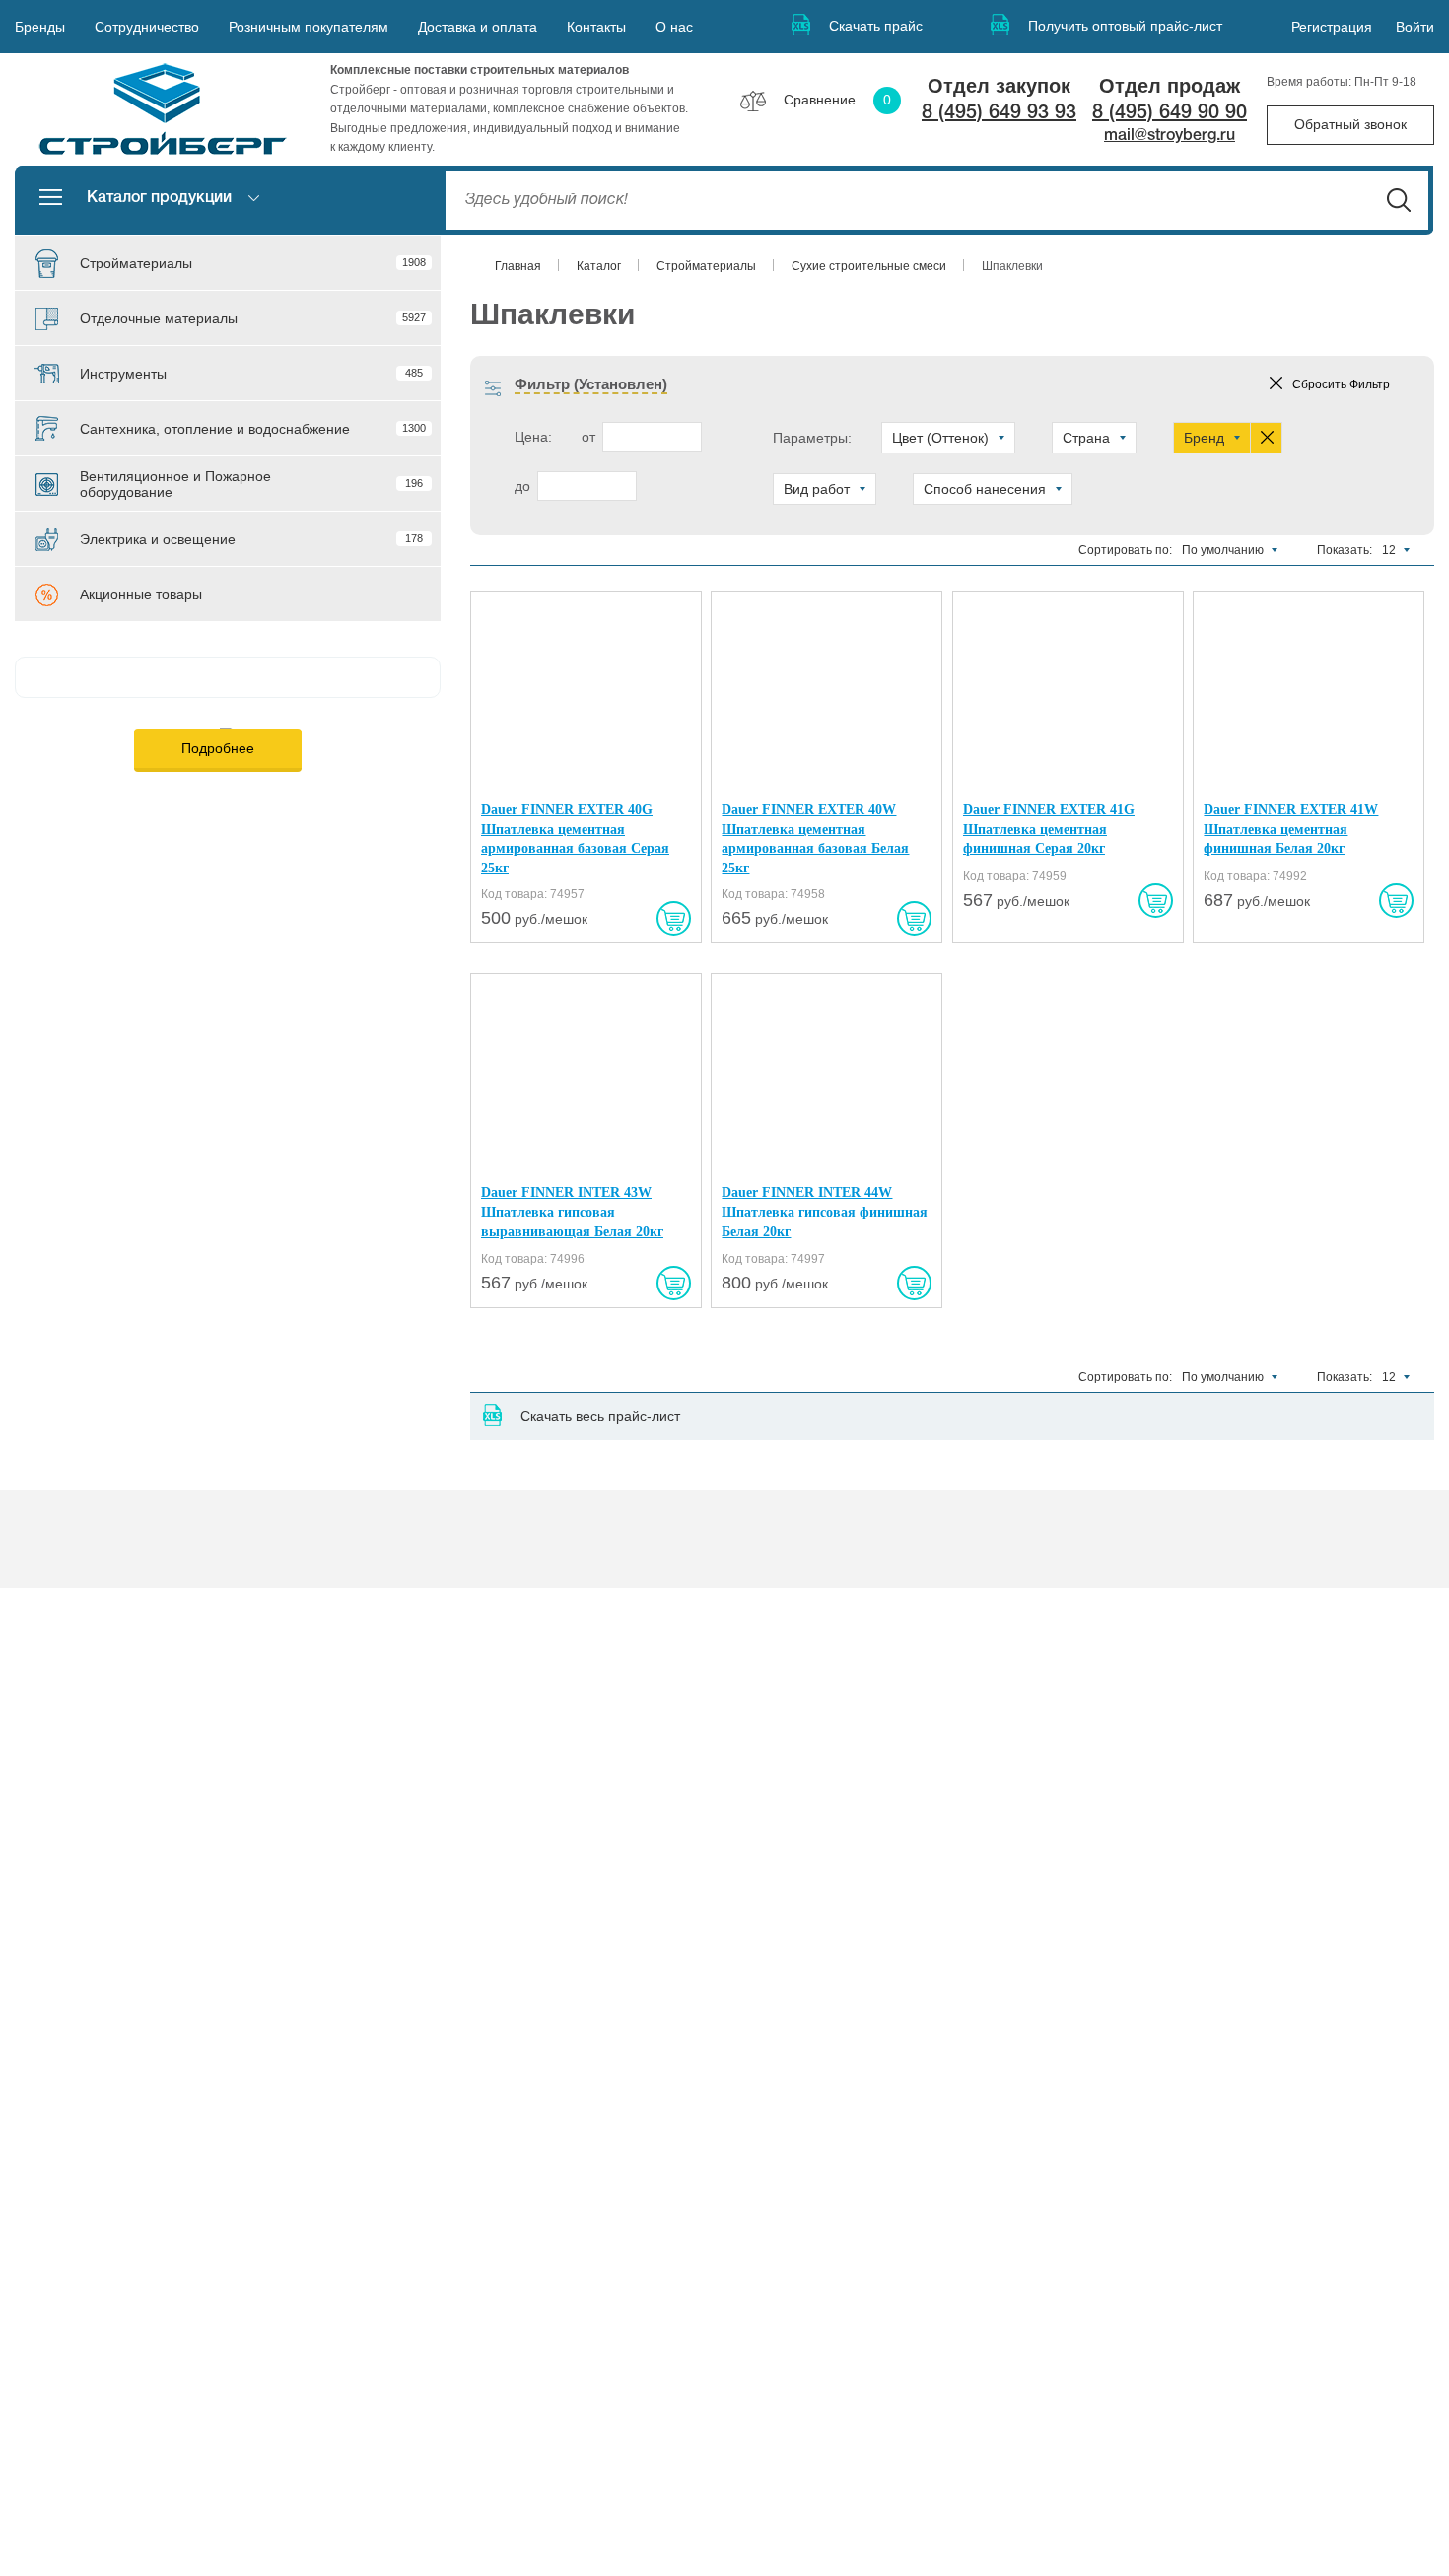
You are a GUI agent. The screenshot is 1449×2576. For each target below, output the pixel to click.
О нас (674, 27)
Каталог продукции (159, 198)
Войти (1415, 27)
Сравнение (837, 100)
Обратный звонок (1350, 124)
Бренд (1204, 438)
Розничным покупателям (309, 27)
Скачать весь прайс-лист (600, 1416)
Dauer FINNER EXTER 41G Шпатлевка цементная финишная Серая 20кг (1049, 829)
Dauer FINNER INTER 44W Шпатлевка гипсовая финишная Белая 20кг (825, 1212)
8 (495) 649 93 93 (999, 113)
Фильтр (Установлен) (591, 384)
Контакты (596, 27)
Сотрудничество (147, 27)
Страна (1086, 438)
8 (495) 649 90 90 (1170, 113)
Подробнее (218, 748)
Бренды (40, 27)
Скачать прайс (876, 26)
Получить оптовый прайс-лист (1125, 26)
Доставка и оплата (478, 27)
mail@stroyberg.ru (1170, 136)
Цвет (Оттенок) (940, 438)
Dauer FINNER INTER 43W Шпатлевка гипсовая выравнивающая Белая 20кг (572, 1212)
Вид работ (817, 489)
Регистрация (1332, 27)
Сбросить (1341, 384)
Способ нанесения (985, 489)
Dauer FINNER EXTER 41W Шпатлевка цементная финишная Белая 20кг (1291, 829)
